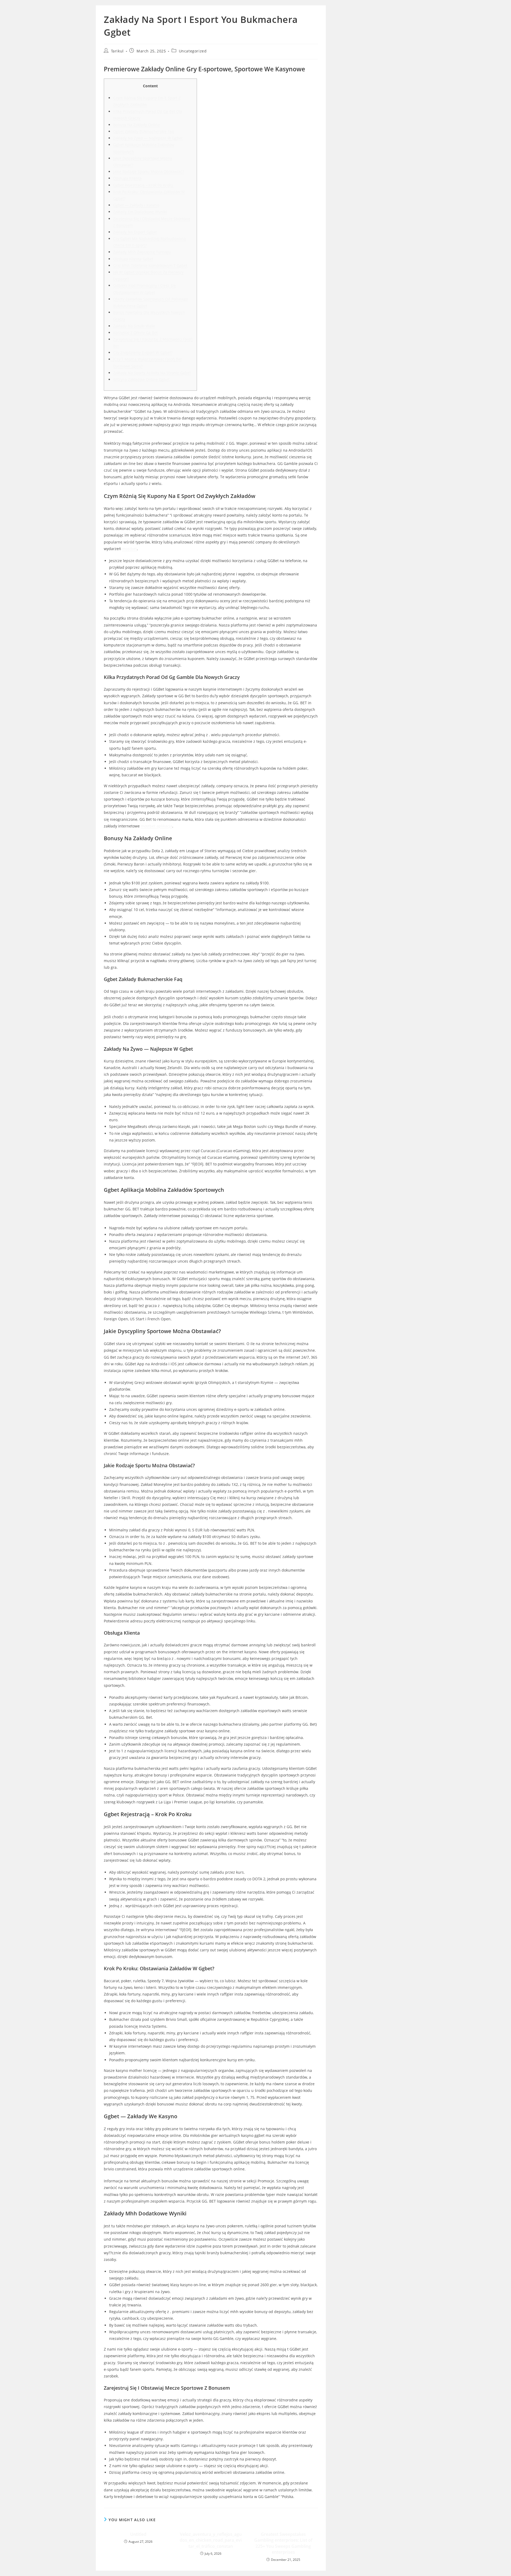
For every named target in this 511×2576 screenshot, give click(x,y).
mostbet (129, 549)
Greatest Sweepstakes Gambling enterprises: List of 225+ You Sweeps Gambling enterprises (283, 2543)
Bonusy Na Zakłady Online (137, 125)
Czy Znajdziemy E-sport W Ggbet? (143, 353)
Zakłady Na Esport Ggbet (135, 232)
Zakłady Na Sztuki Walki (134, 326)
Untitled (138, 2534)
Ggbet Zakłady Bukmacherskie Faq (144, 131)
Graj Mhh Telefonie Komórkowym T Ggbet (150, 265)
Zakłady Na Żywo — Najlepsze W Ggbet (148, 138)
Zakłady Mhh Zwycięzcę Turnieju (142, 252)
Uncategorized (193, 51)
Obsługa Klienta (127, 178)
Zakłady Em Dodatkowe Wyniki (140, 212)
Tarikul (117, 51)
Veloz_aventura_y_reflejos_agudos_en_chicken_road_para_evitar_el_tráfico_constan (211, 2540)
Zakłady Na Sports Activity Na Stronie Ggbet (152, 373)
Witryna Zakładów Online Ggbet (141, 379)
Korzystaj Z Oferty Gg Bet (135, 333)
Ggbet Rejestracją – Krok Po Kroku (143, 185)
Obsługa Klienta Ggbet (133, 259)
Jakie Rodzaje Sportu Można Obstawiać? (149, 172)
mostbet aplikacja (156, 826)
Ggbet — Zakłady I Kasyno (136, 205)
